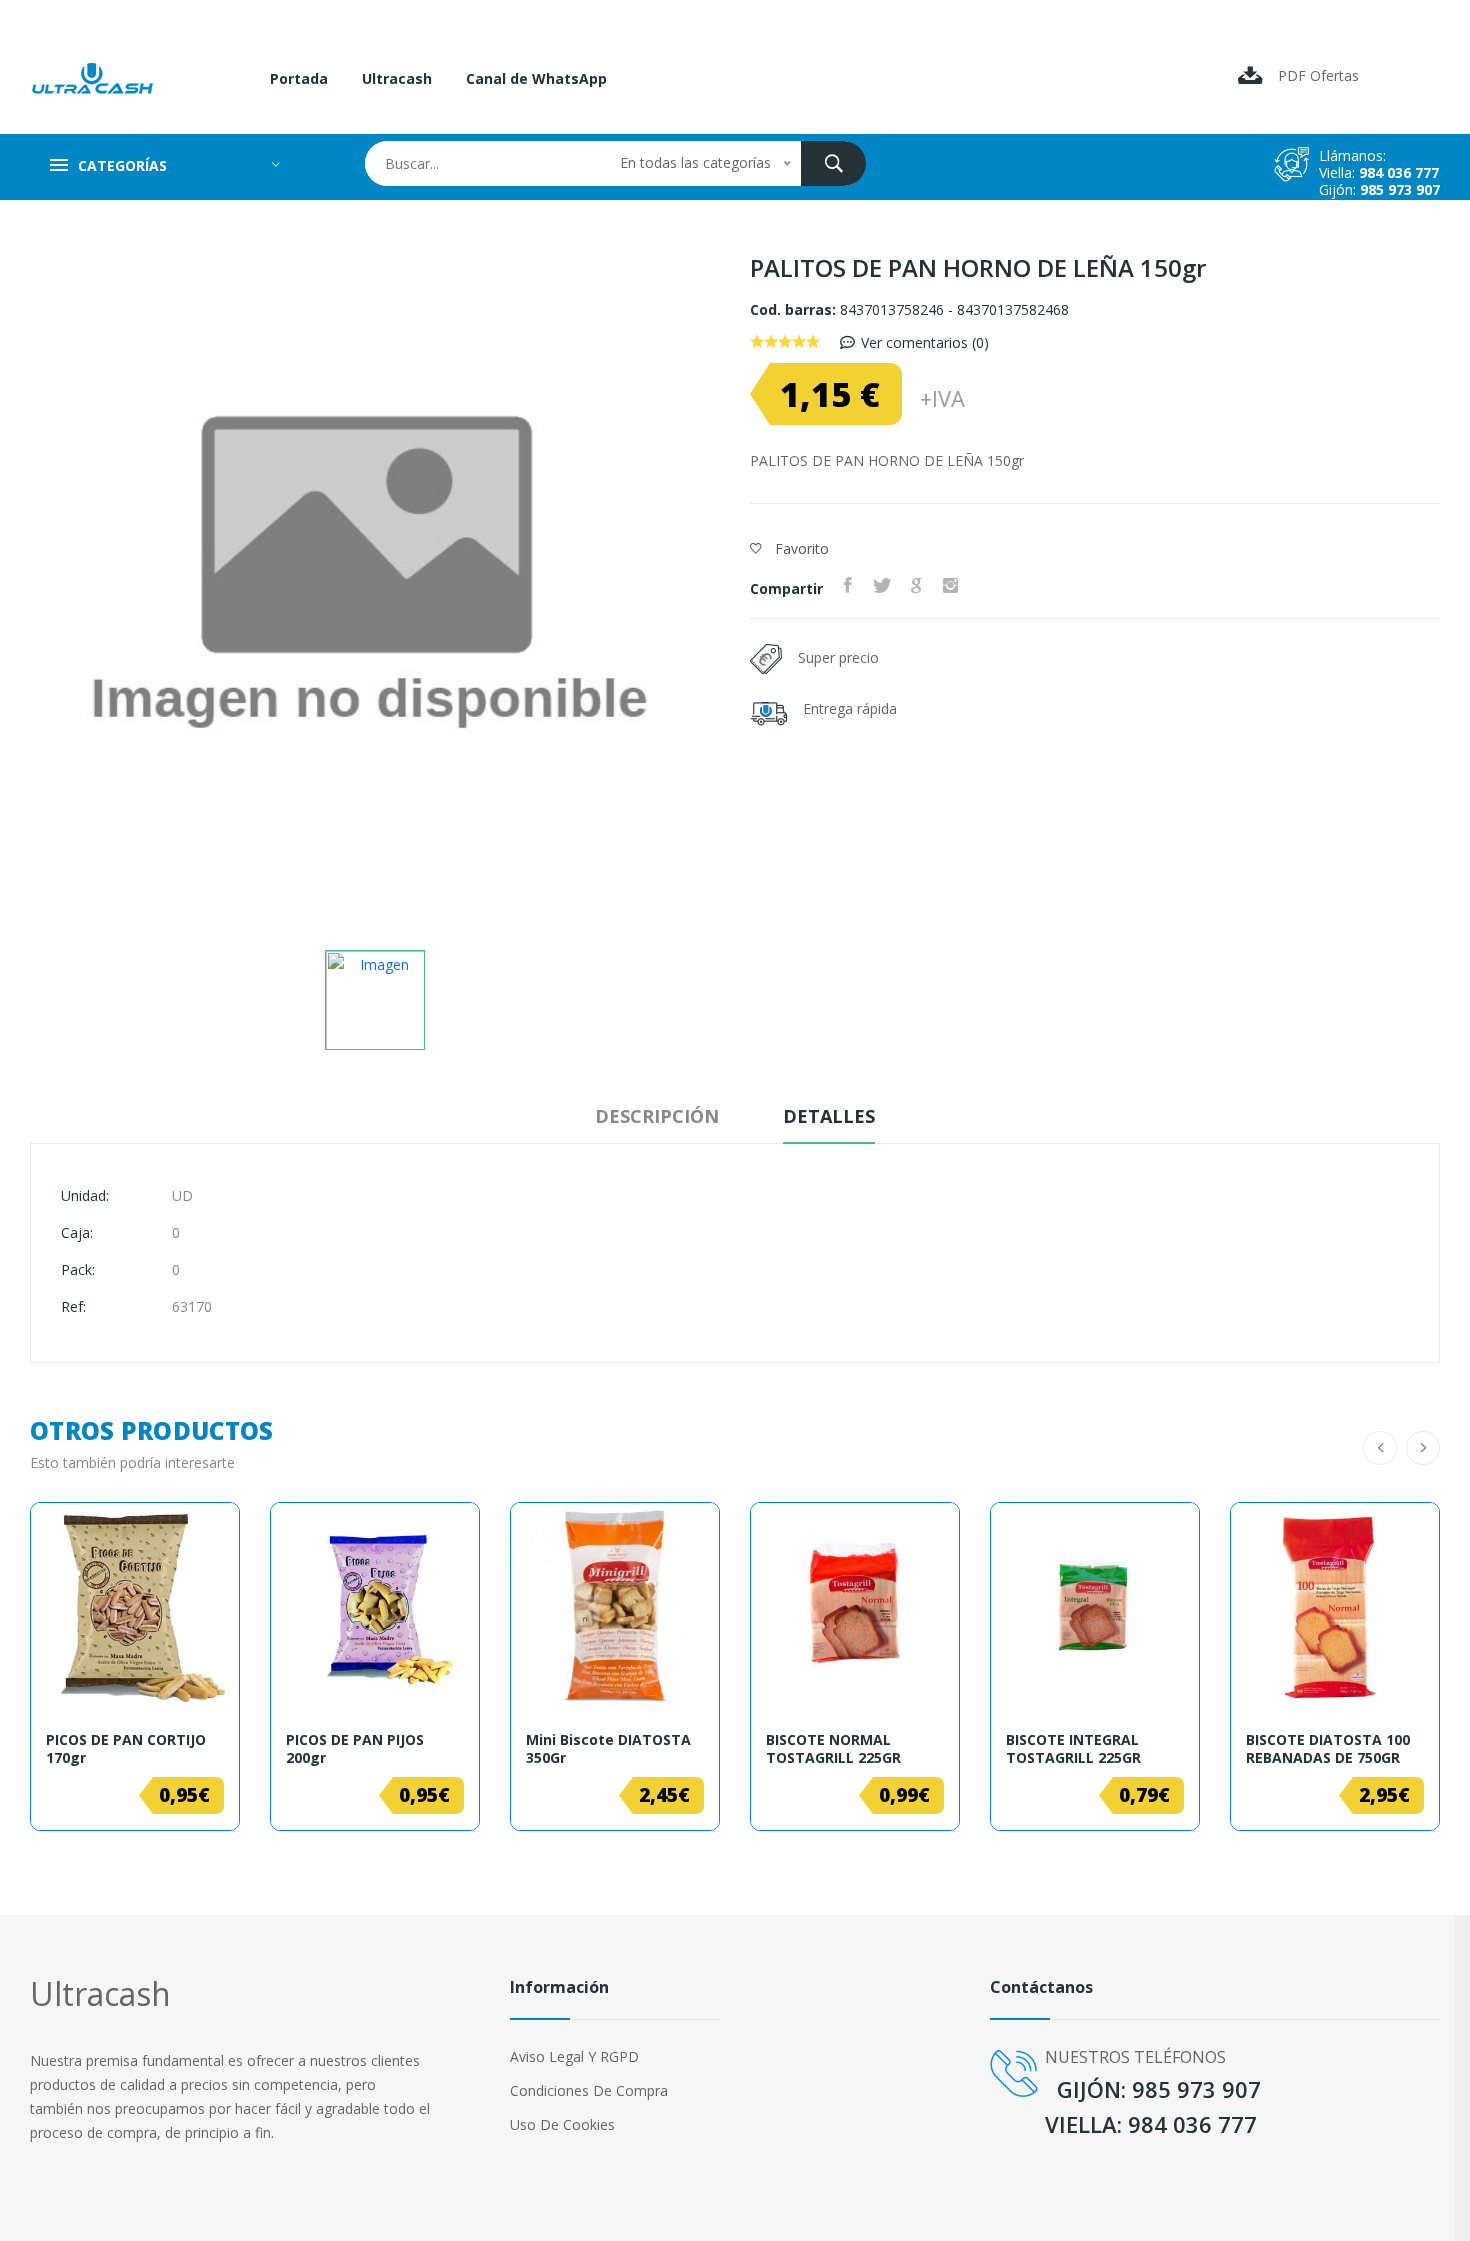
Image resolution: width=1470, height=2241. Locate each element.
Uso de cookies (562, 2124)
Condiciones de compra (589, 2090)
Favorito (800, 548)
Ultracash (397, 78)
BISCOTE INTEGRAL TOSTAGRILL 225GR (1073, 1749)
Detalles (829, 1116)
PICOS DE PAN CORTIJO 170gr (126, 1749)
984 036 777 (1399, 172)
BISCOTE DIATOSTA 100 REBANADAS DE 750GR (1328, 1749)
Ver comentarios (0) (925, 342)
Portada (299, 78)
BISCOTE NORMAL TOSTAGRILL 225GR (833, 1749)
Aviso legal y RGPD (574, 2056)
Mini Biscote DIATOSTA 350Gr (608, 1749)
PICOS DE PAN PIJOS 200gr (355, 1749)
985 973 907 (1400, 189)
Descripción (657, 1116)
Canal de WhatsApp (536, 78)
